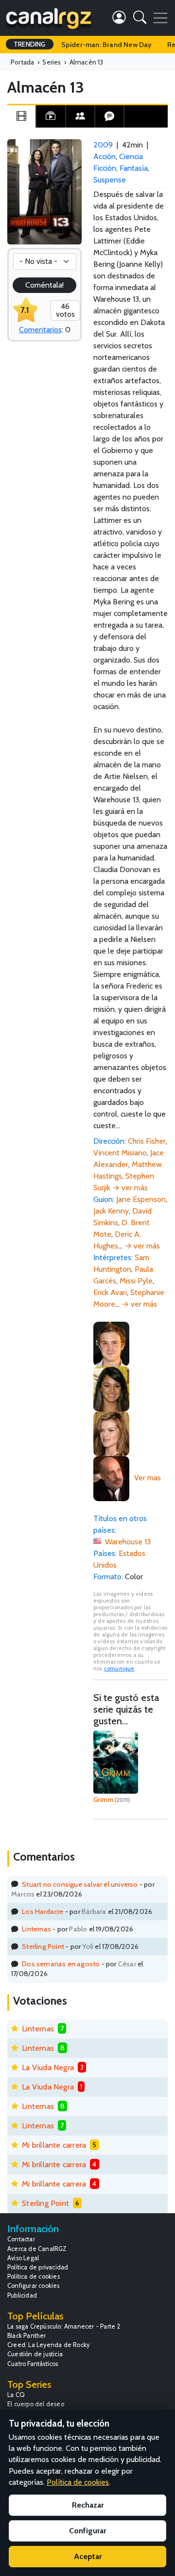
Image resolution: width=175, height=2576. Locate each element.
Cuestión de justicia (35, 2354)
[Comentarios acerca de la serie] (109, 116)
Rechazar (88, 2505)
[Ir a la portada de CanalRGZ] (49, 18)
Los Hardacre (43, 1912)
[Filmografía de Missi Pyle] (111, 1433)
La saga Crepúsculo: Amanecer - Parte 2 (64, 2326)
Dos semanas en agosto (61, 1964)
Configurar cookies (34, 2286)
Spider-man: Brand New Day (106, 45)
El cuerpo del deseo (36, 2404)
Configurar (87, 2531)
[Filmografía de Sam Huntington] (111, 1343)
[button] (140, 19)
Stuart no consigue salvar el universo (80, 1884)
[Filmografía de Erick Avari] (111, 1478)
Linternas (36, 1929)
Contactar (21, 2239)
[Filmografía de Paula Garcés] (111, 1388)
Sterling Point (43, 1946)
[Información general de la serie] (21, 116)
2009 (103, 145)
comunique (119, 1669)
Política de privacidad (38, 2267)
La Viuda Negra (48, 2067)
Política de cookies (34, 2276)
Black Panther (27, 2336)
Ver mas (148, 1478)
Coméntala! (45, 285)
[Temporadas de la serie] (51, 116)
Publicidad (22, 2295)
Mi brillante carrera (54, 2145)
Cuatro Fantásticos (33, 2364)
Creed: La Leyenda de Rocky (48, 2345)
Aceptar (88, 2556)
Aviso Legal (23, 2258)
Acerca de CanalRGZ (37, 2249)
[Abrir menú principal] (160, 18)
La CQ (16, 2395)
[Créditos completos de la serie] (80, 116)
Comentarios (40, 330)
